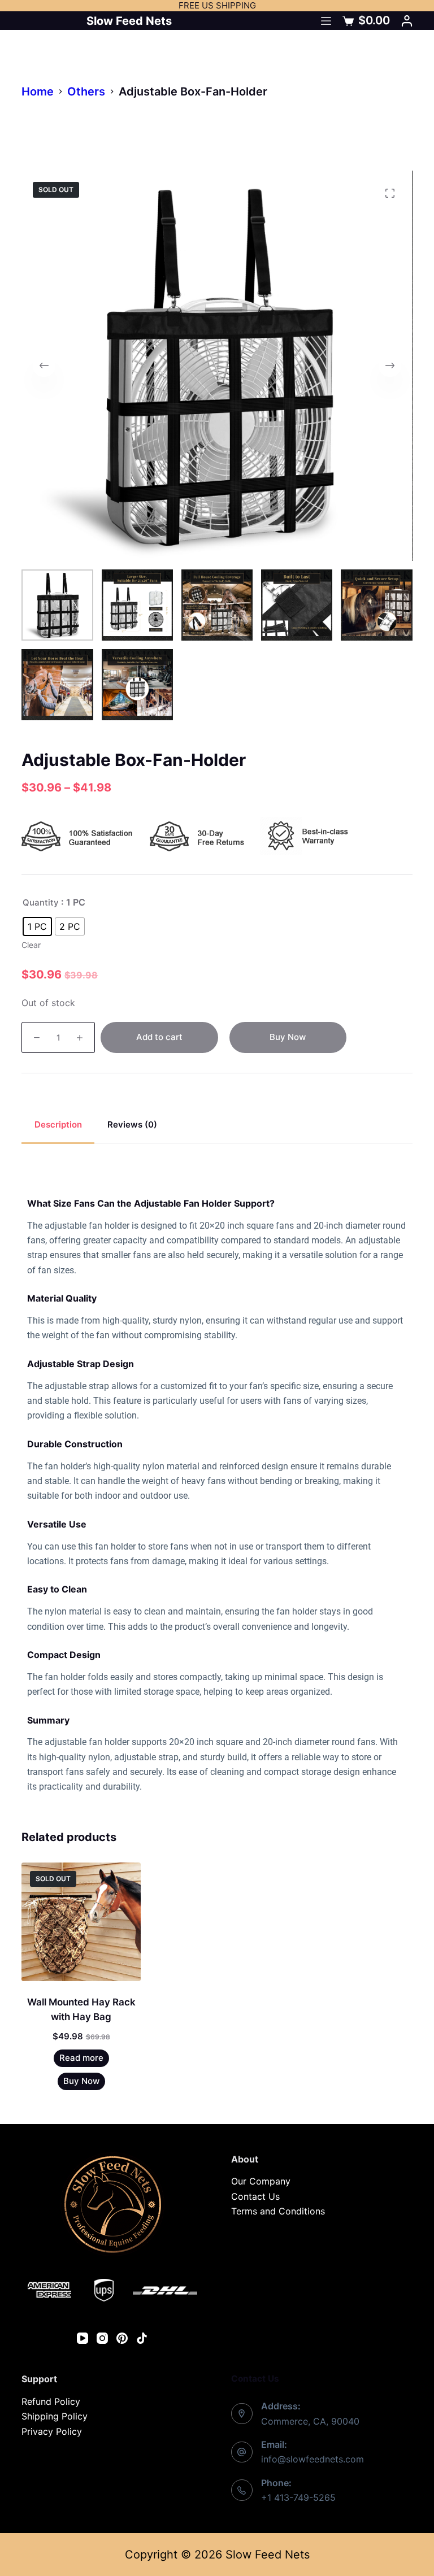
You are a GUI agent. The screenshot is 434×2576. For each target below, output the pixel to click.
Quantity (41, 902)
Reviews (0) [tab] (132, 1124)
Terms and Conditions (278, 2211)
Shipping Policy (55, 2416)
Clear (31, 945)
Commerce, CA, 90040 (310, 2421)
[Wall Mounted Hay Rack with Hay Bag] (81, 1922)
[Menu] (326, 21)
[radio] (37, 926)
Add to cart (159, 1037)
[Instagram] (102, 2338)
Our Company (261, 2181)
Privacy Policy (52, 2431)
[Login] (407, 21)
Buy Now (288, 1037)
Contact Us (255, 2196)
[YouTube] (83, 2338)
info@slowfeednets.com (313, 2459)
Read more (81, 2058)
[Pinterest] (122, 2338)
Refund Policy (51, 2401)
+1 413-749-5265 (298, 2497)
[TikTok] (142, 2338)
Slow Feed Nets (129, 21)
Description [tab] (58, 1124)
